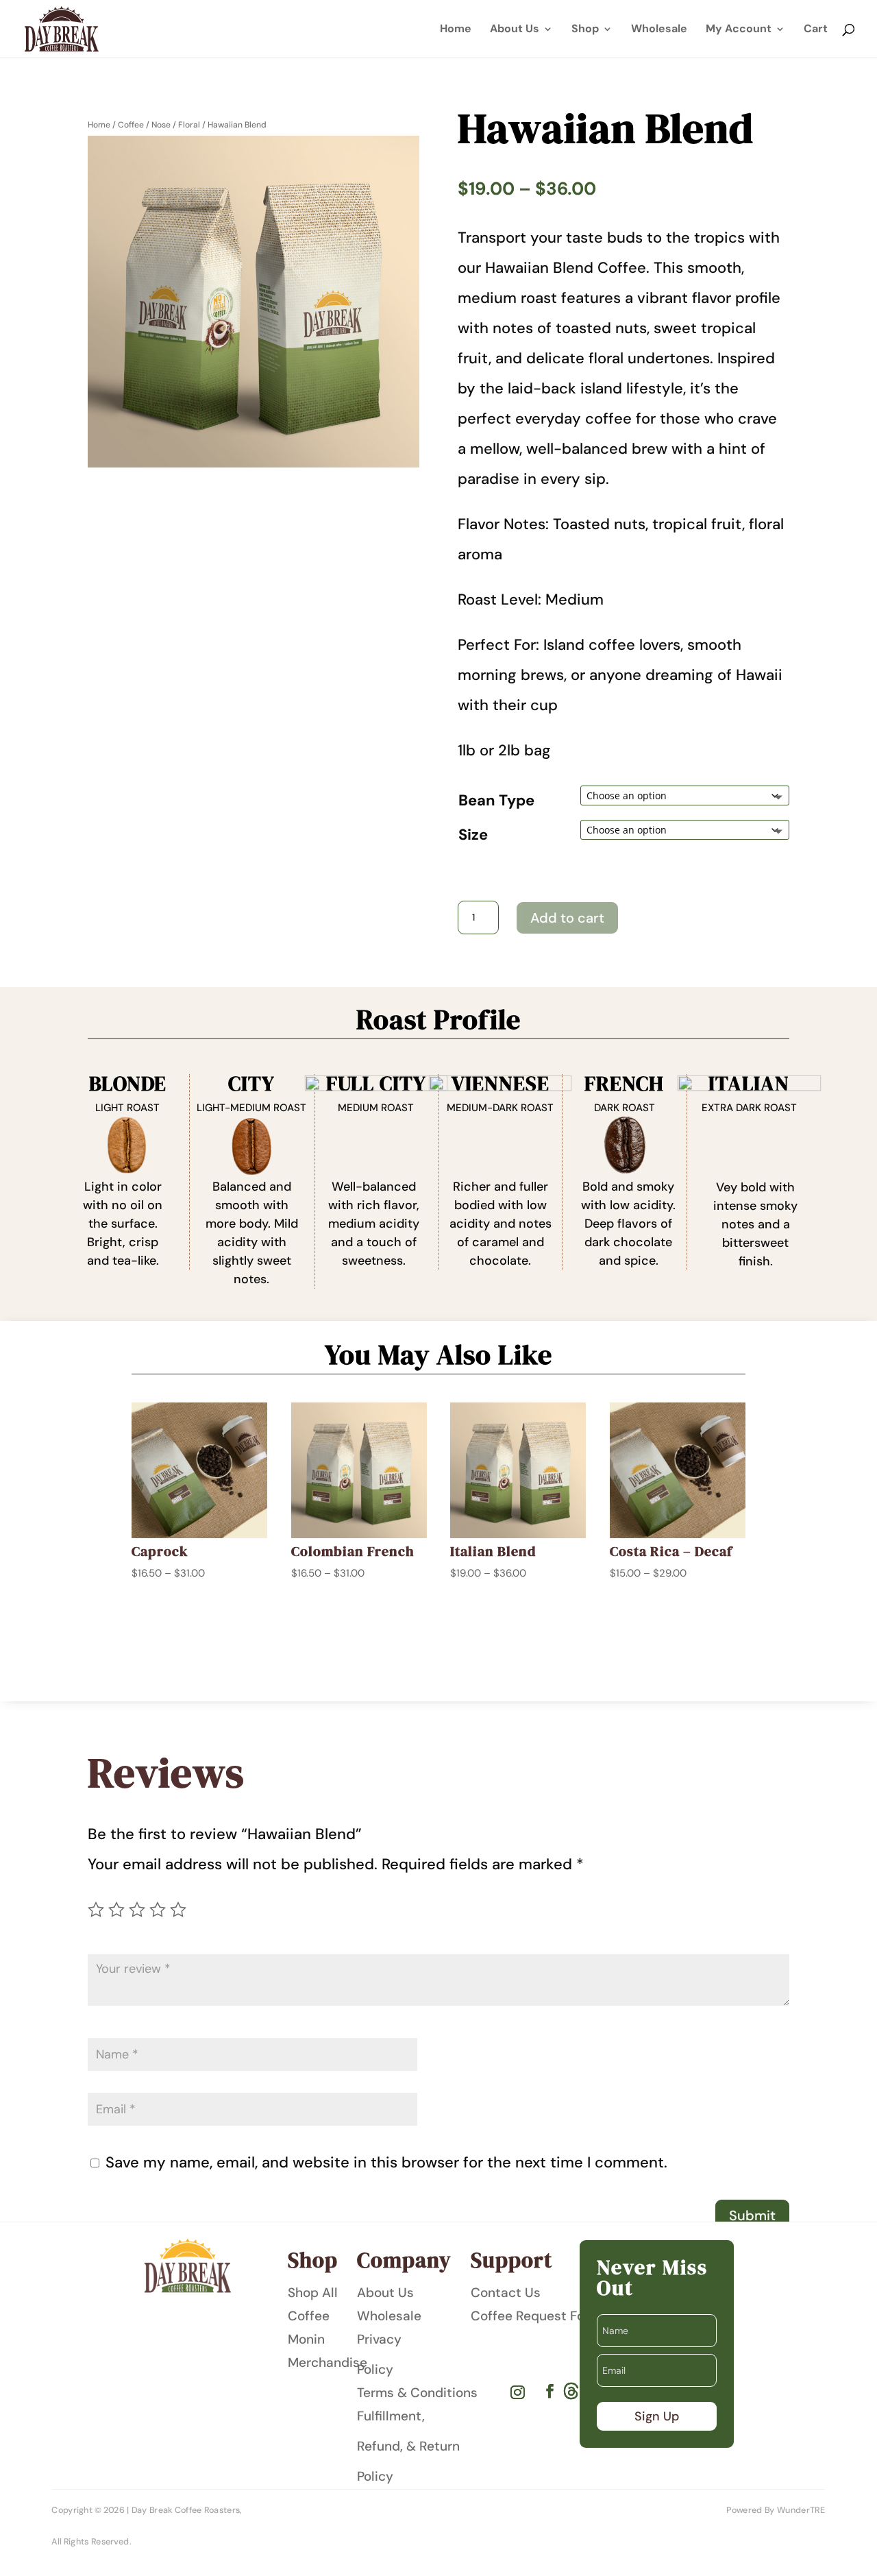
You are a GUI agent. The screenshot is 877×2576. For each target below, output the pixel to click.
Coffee (131, 125)
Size (473, 835)
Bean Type (496, 800)
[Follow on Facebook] (549, 2390)
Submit (752, 2215)
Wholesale (659, 30)
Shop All (313, 2293)
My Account (739, 30)
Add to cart (567, 918)
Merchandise (328, 2362)
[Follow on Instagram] (518, 2392)
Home (456, 30)
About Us (515, 30)
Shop (585, 30)
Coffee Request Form (536, 2316)
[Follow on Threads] (571, 2391)
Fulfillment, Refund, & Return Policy (408, 2446)
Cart (816, 30)
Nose (161, 125)
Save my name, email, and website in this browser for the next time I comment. (386, 2162)
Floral (189, 125)
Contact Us (506, 2293)
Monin (306, 2339)
